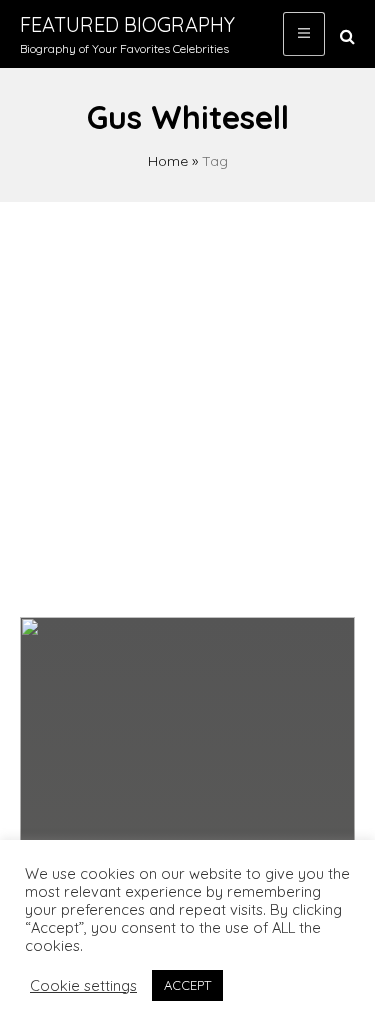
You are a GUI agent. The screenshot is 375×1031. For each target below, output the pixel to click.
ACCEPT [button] (187, 985)
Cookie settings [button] (83, 986)
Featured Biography (127, 24)
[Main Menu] (304, 34)
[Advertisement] (187, 399)
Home (168, 161)
